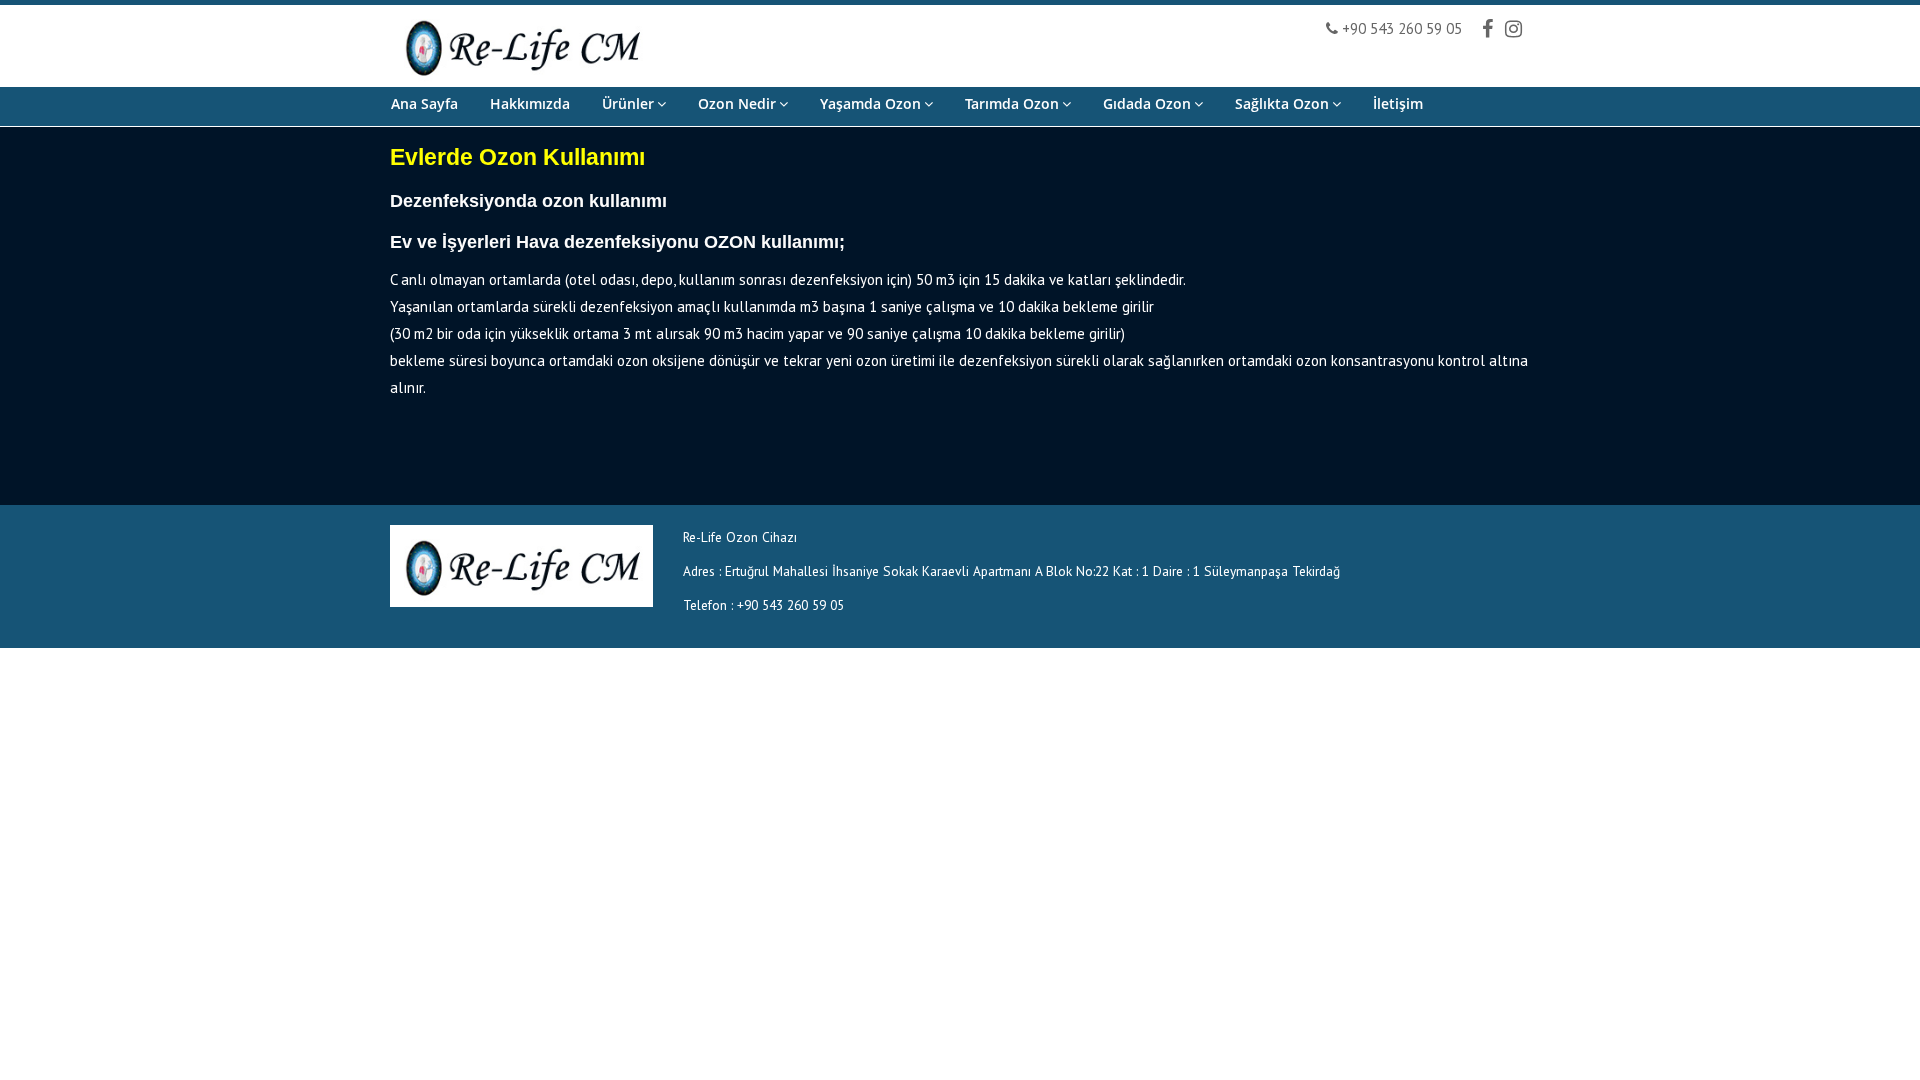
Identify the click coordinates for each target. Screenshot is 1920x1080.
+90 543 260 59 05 (1400, 28)
